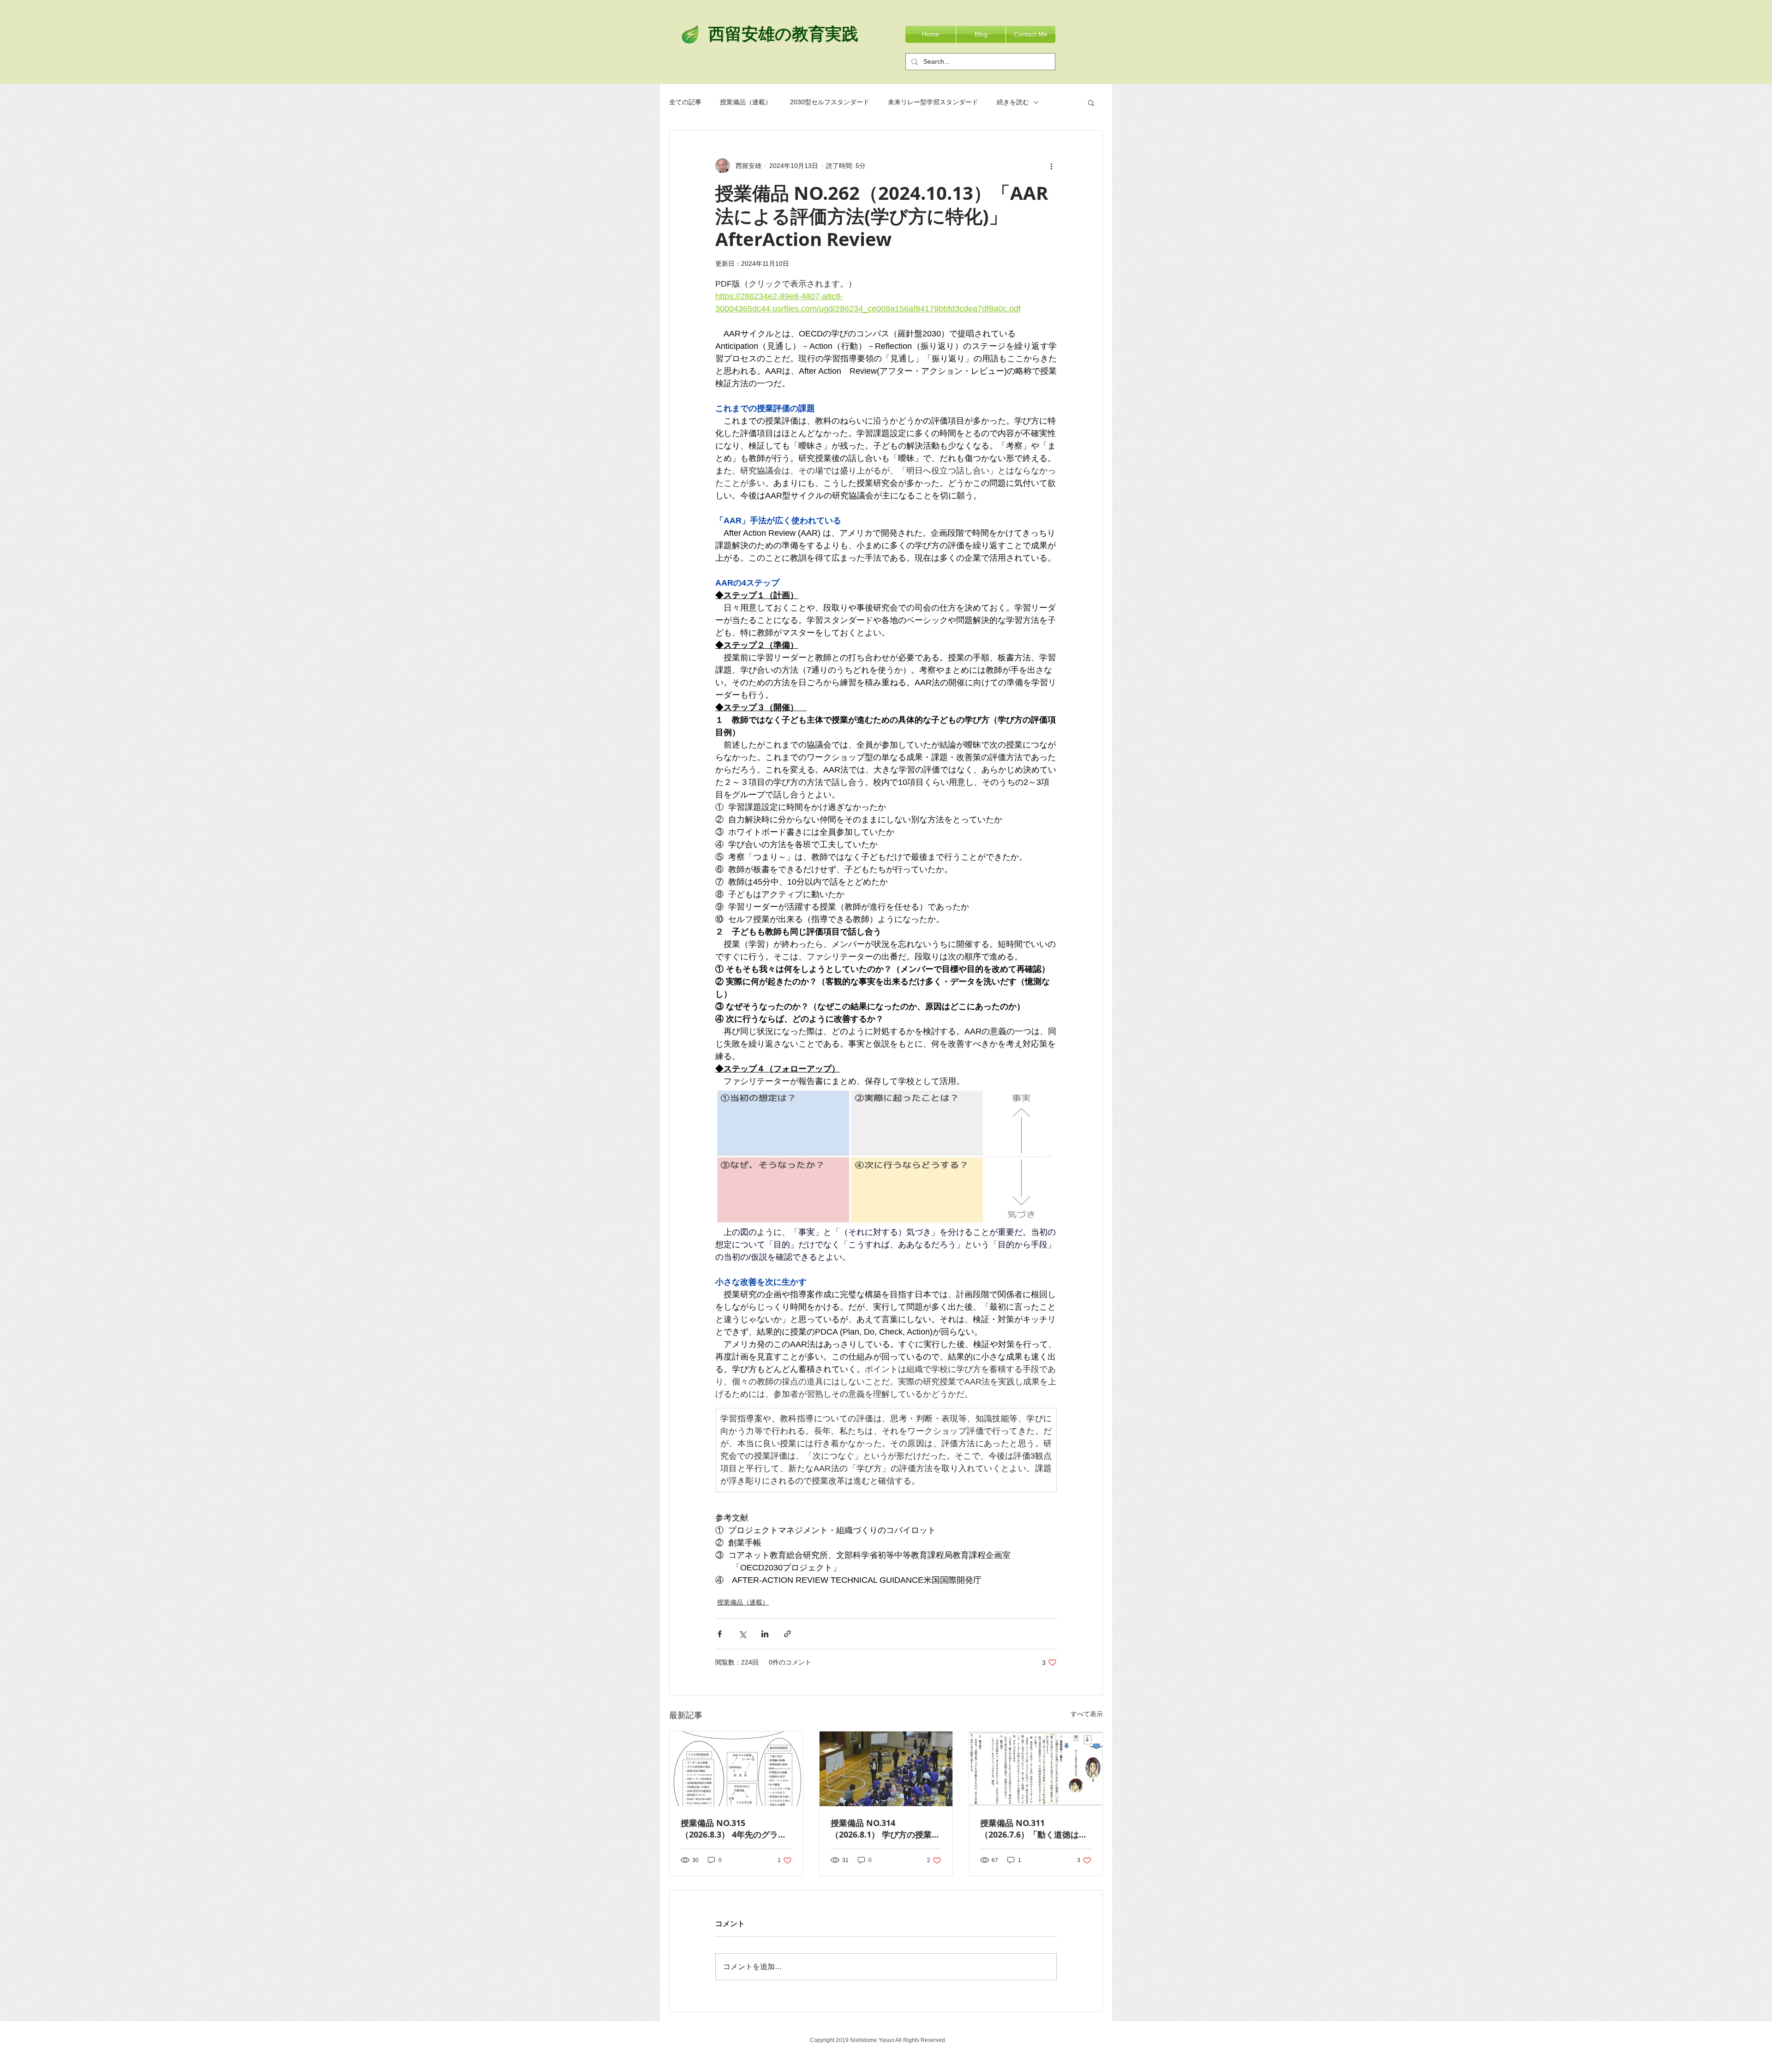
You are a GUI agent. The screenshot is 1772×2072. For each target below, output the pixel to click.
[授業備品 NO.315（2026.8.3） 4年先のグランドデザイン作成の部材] (736, 1769)
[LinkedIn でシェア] (765, 1634)
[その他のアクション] (1051, 166)
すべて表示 (1087, 1714)
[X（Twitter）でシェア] (742, 1634)
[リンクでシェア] (787, 1634)
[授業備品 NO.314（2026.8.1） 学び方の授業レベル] (886, 1769)
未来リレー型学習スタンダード (933, 102)
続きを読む (1013, 102)
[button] (1091, 102)
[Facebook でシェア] (720, 1634)
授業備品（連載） (746, 102)
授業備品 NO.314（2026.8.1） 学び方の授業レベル (885, 1829)
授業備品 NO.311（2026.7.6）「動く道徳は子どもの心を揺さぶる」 (1034, 1829)
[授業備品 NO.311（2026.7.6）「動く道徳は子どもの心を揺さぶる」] (1036, 1769)
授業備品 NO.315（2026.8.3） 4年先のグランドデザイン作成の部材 (733, 1829)
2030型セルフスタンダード (830, 102)
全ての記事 (685, 102)
